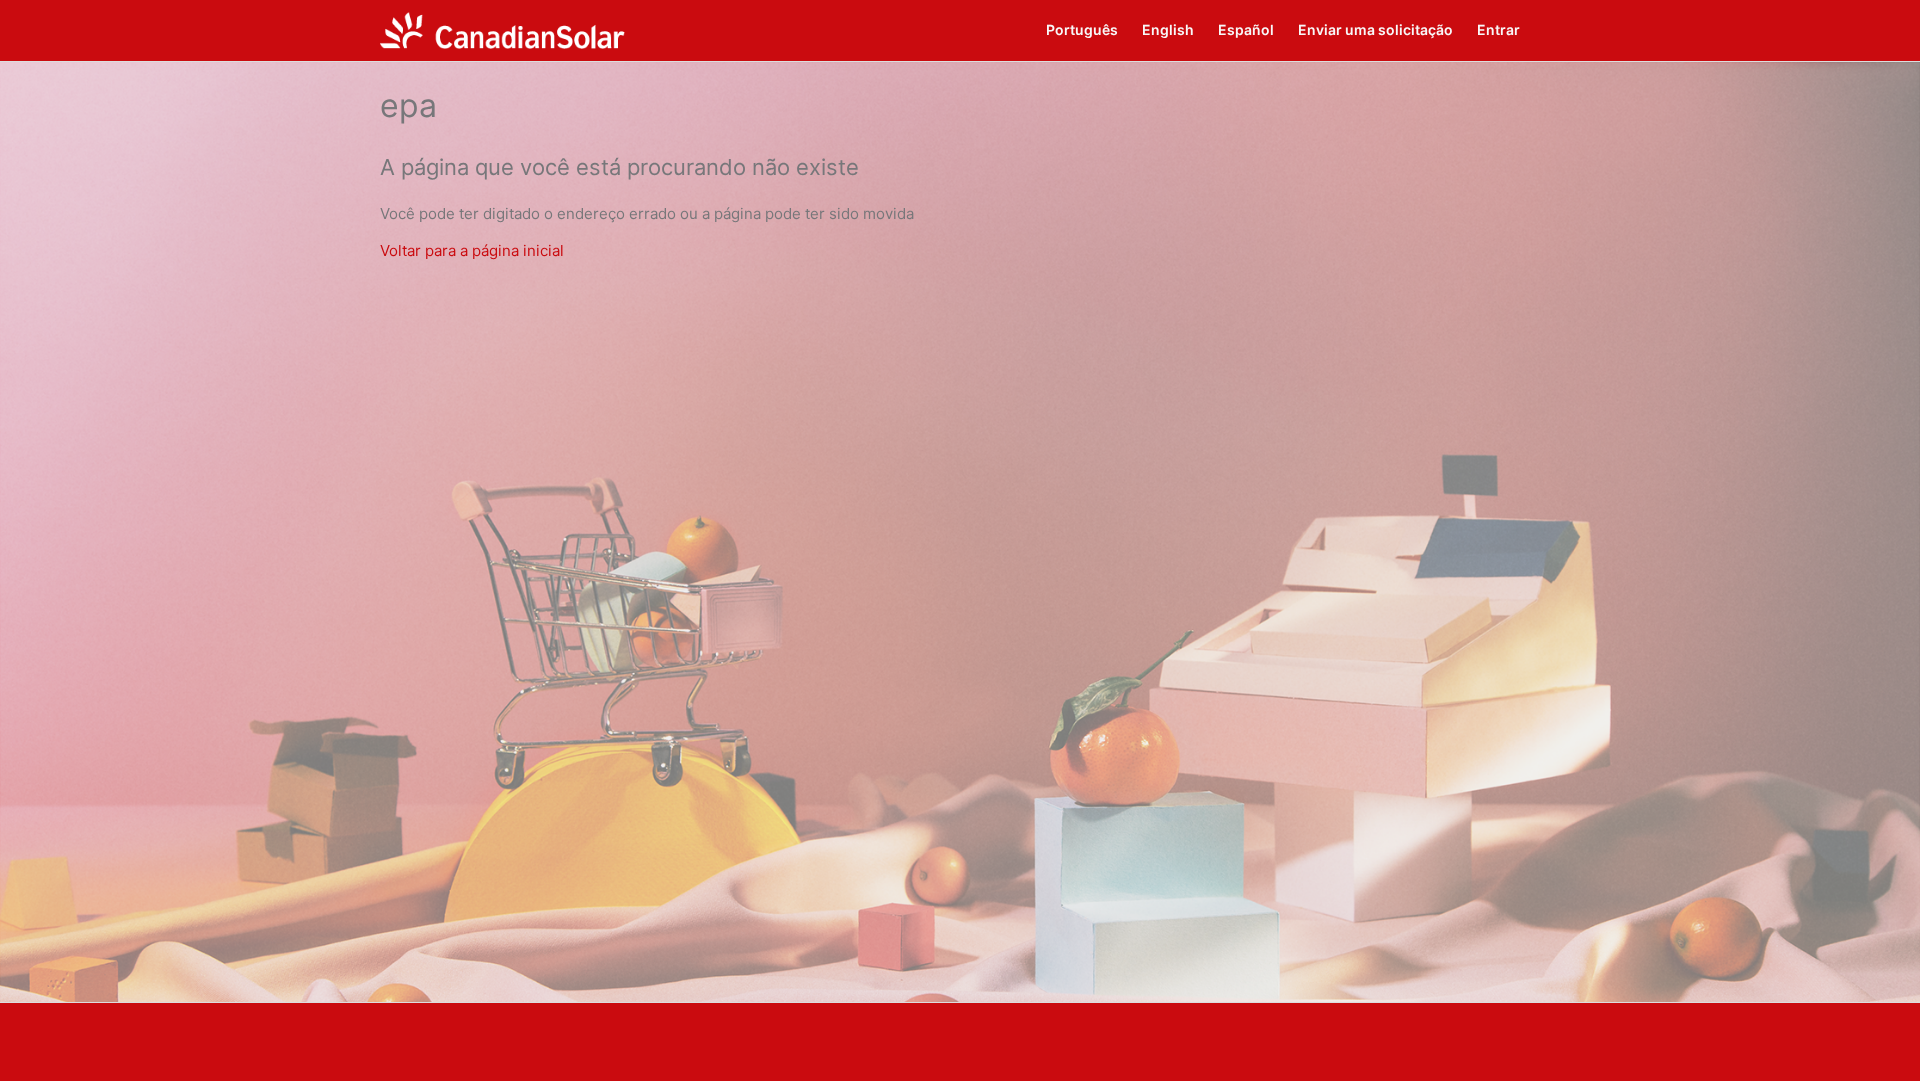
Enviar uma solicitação (1375, 29)
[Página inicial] (502, 30)
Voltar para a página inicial (472, 250)
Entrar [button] (1498, 29)
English (1168, 29)
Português (1082, 29)
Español (1246, 29)
